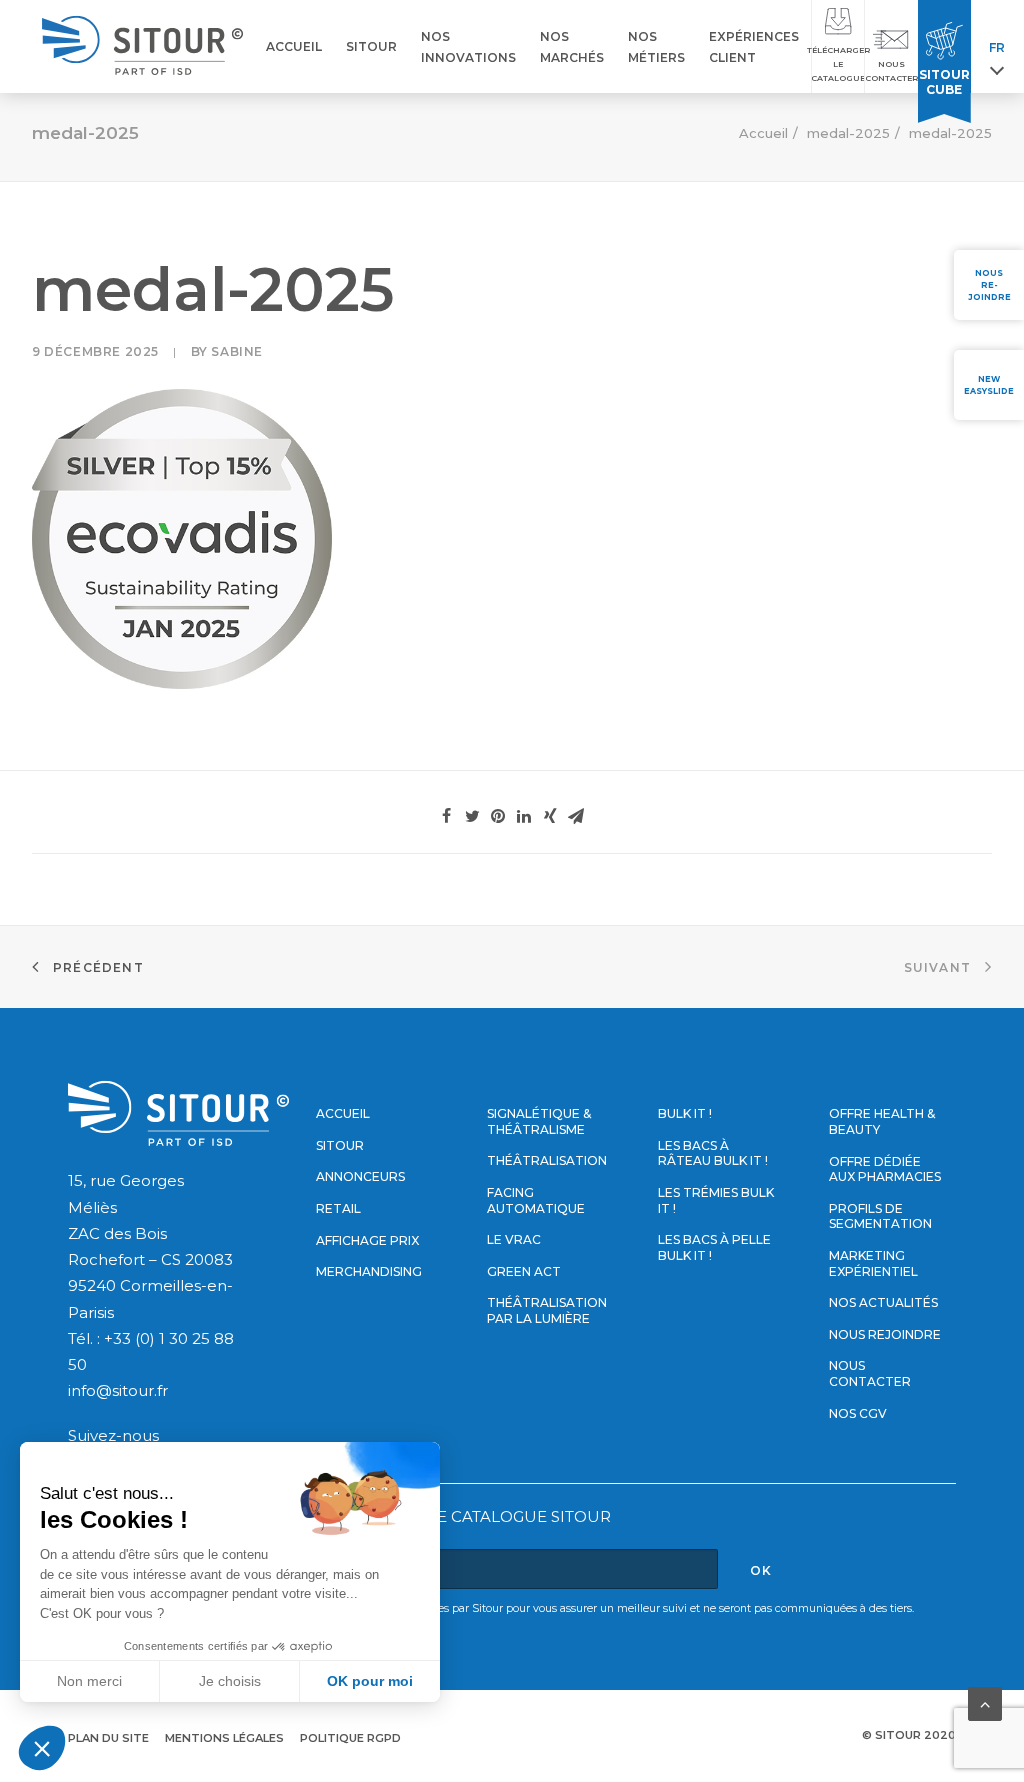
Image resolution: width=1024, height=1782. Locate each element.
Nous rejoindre (885, 1334)
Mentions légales (224, 1738)
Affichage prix (367, 1240)
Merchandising (369, 1271)
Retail (338, 1208)
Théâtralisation (547, 1160)
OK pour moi (370, 1681)
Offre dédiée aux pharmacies (885, 1169)
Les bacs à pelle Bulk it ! (714, 1247)
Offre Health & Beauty (882, 1121)
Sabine (237, 351)
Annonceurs (360, 1176)
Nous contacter (870, 1373)
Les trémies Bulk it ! (716, 1200)
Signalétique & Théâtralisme (539, 1121)
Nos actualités (883, 1302)
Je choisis (230, 1681)
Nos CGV (858, 1413)
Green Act (524, 1271)
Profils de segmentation (880, 1216)
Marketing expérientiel (873, 1263)
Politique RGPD (350, 1738)
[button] (42, 1748)
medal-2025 (848, 133)
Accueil (763, 133)
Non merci (89, 1681)
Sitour (340, 1145)
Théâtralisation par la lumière (547, 1310)
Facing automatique (536, 1200)
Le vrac (514, 1239)
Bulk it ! (685, 1113)
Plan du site (108, 1738)
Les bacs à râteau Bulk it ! (713, 1153)
